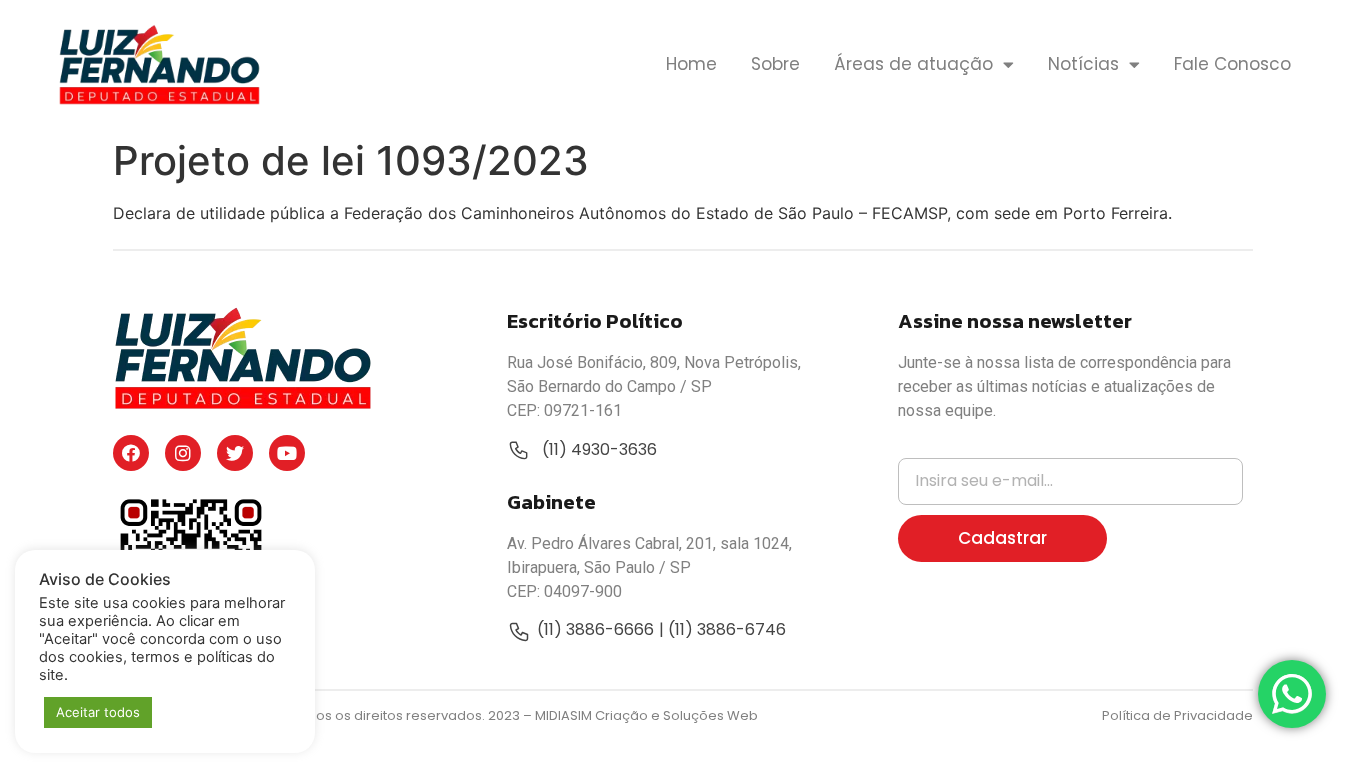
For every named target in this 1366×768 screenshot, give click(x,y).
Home (691, 64)
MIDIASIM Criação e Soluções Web (646, 715)
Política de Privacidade (1177, 715)
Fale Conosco (1232, 64)
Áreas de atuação (913, 64)
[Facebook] (131, 453)
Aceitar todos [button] (98, 712)
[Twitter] (235, 453)
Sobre (775, 64)
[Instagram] (183, 453)
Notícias (1083, 64)
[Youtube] (287, 453)
